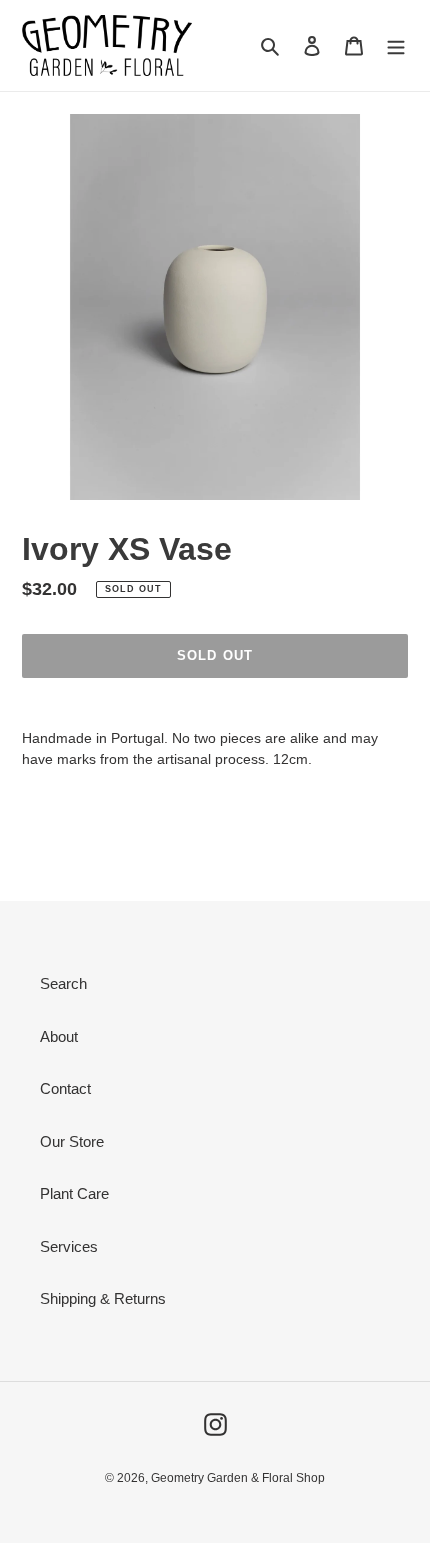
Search (63, 983)
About (59, 1036)
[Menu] (396, 45)
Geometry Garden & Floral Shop (238, 1478)
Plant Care (74, 1193)
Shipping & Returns (103, 1298)
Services (69, 1246)
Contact (65, 1088)
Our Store (72, 1141)
